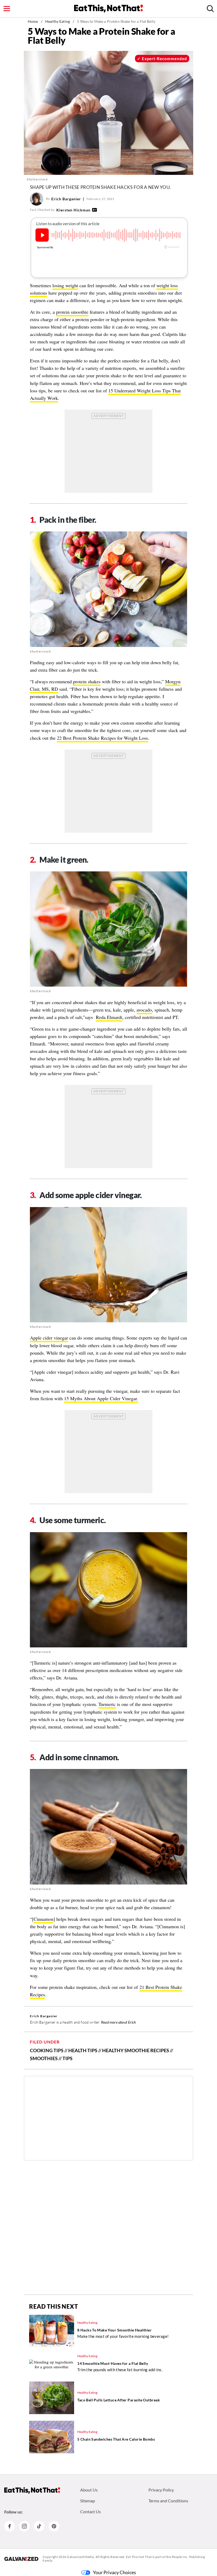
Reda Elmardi (109, 1017)
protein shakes (87, 681)
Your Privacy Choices (114, 2572)
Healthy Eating (58, 21)
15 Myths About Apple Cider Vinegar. (101, 1398)
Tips (67, 2058)
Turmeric (107, 1704)
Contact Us (91, 2511)
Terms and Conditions (168, 2501)
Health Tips (83, 2050)
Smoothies (44, 2058)
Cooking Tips (47, 2050)
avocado (144, 1010)
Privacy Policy (161, 2490)
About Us (89, 2490)
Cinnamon (44, 1919)
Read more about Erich (118, 2022)
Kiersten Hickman (73, 210)
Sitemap (88, 2501)
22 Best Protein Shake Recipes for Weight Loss (102, 738)
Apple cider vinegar (49, 1338)
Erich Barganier (66, 199)
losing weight (65, 285)
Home (33, 21)
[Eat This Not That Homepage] (108, 8)
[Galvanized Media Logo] (21, 2559)
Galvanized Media (80, 2557)
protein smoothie (72, 312)
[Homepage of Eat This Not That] (32, 2490)
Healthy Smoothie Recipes (136, 2050)
